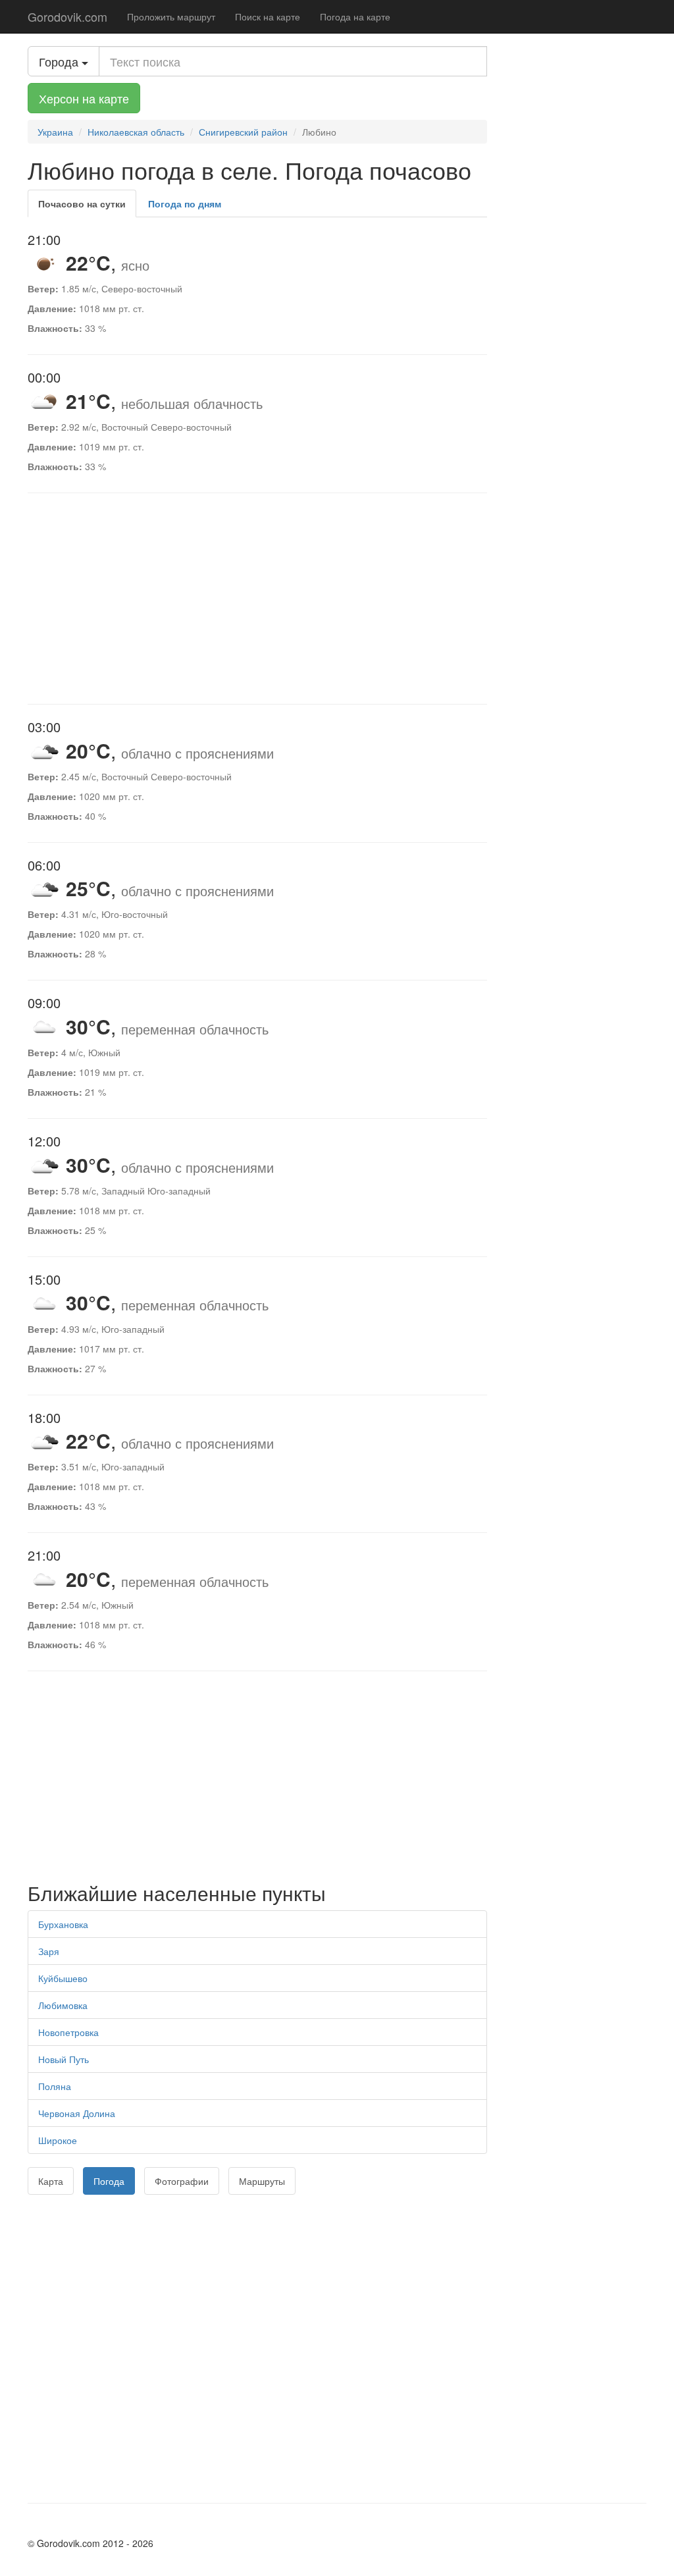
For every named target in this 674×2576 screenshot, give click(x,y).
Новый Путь (64, 2059)
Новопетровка (68, 2032)
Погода (109, 2181)
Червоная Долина (77, 2113)
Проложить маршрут (171, 16)
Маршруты (262, 2181)
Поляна (55, 2086)
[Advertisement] (257, 599)
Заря (49, 1951)
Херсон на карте (84, 98)
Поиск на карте (268, 16)
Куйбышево (63, 1978)
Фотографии (182, 2181)
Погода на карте (355, 16)
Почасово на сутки (82, 203)
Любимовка (63, 2005)
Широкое (58, 2140)
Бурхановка (63, 1924)
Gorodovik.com (67, 16)
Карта (51, 2181)
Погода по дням (185, 203)
